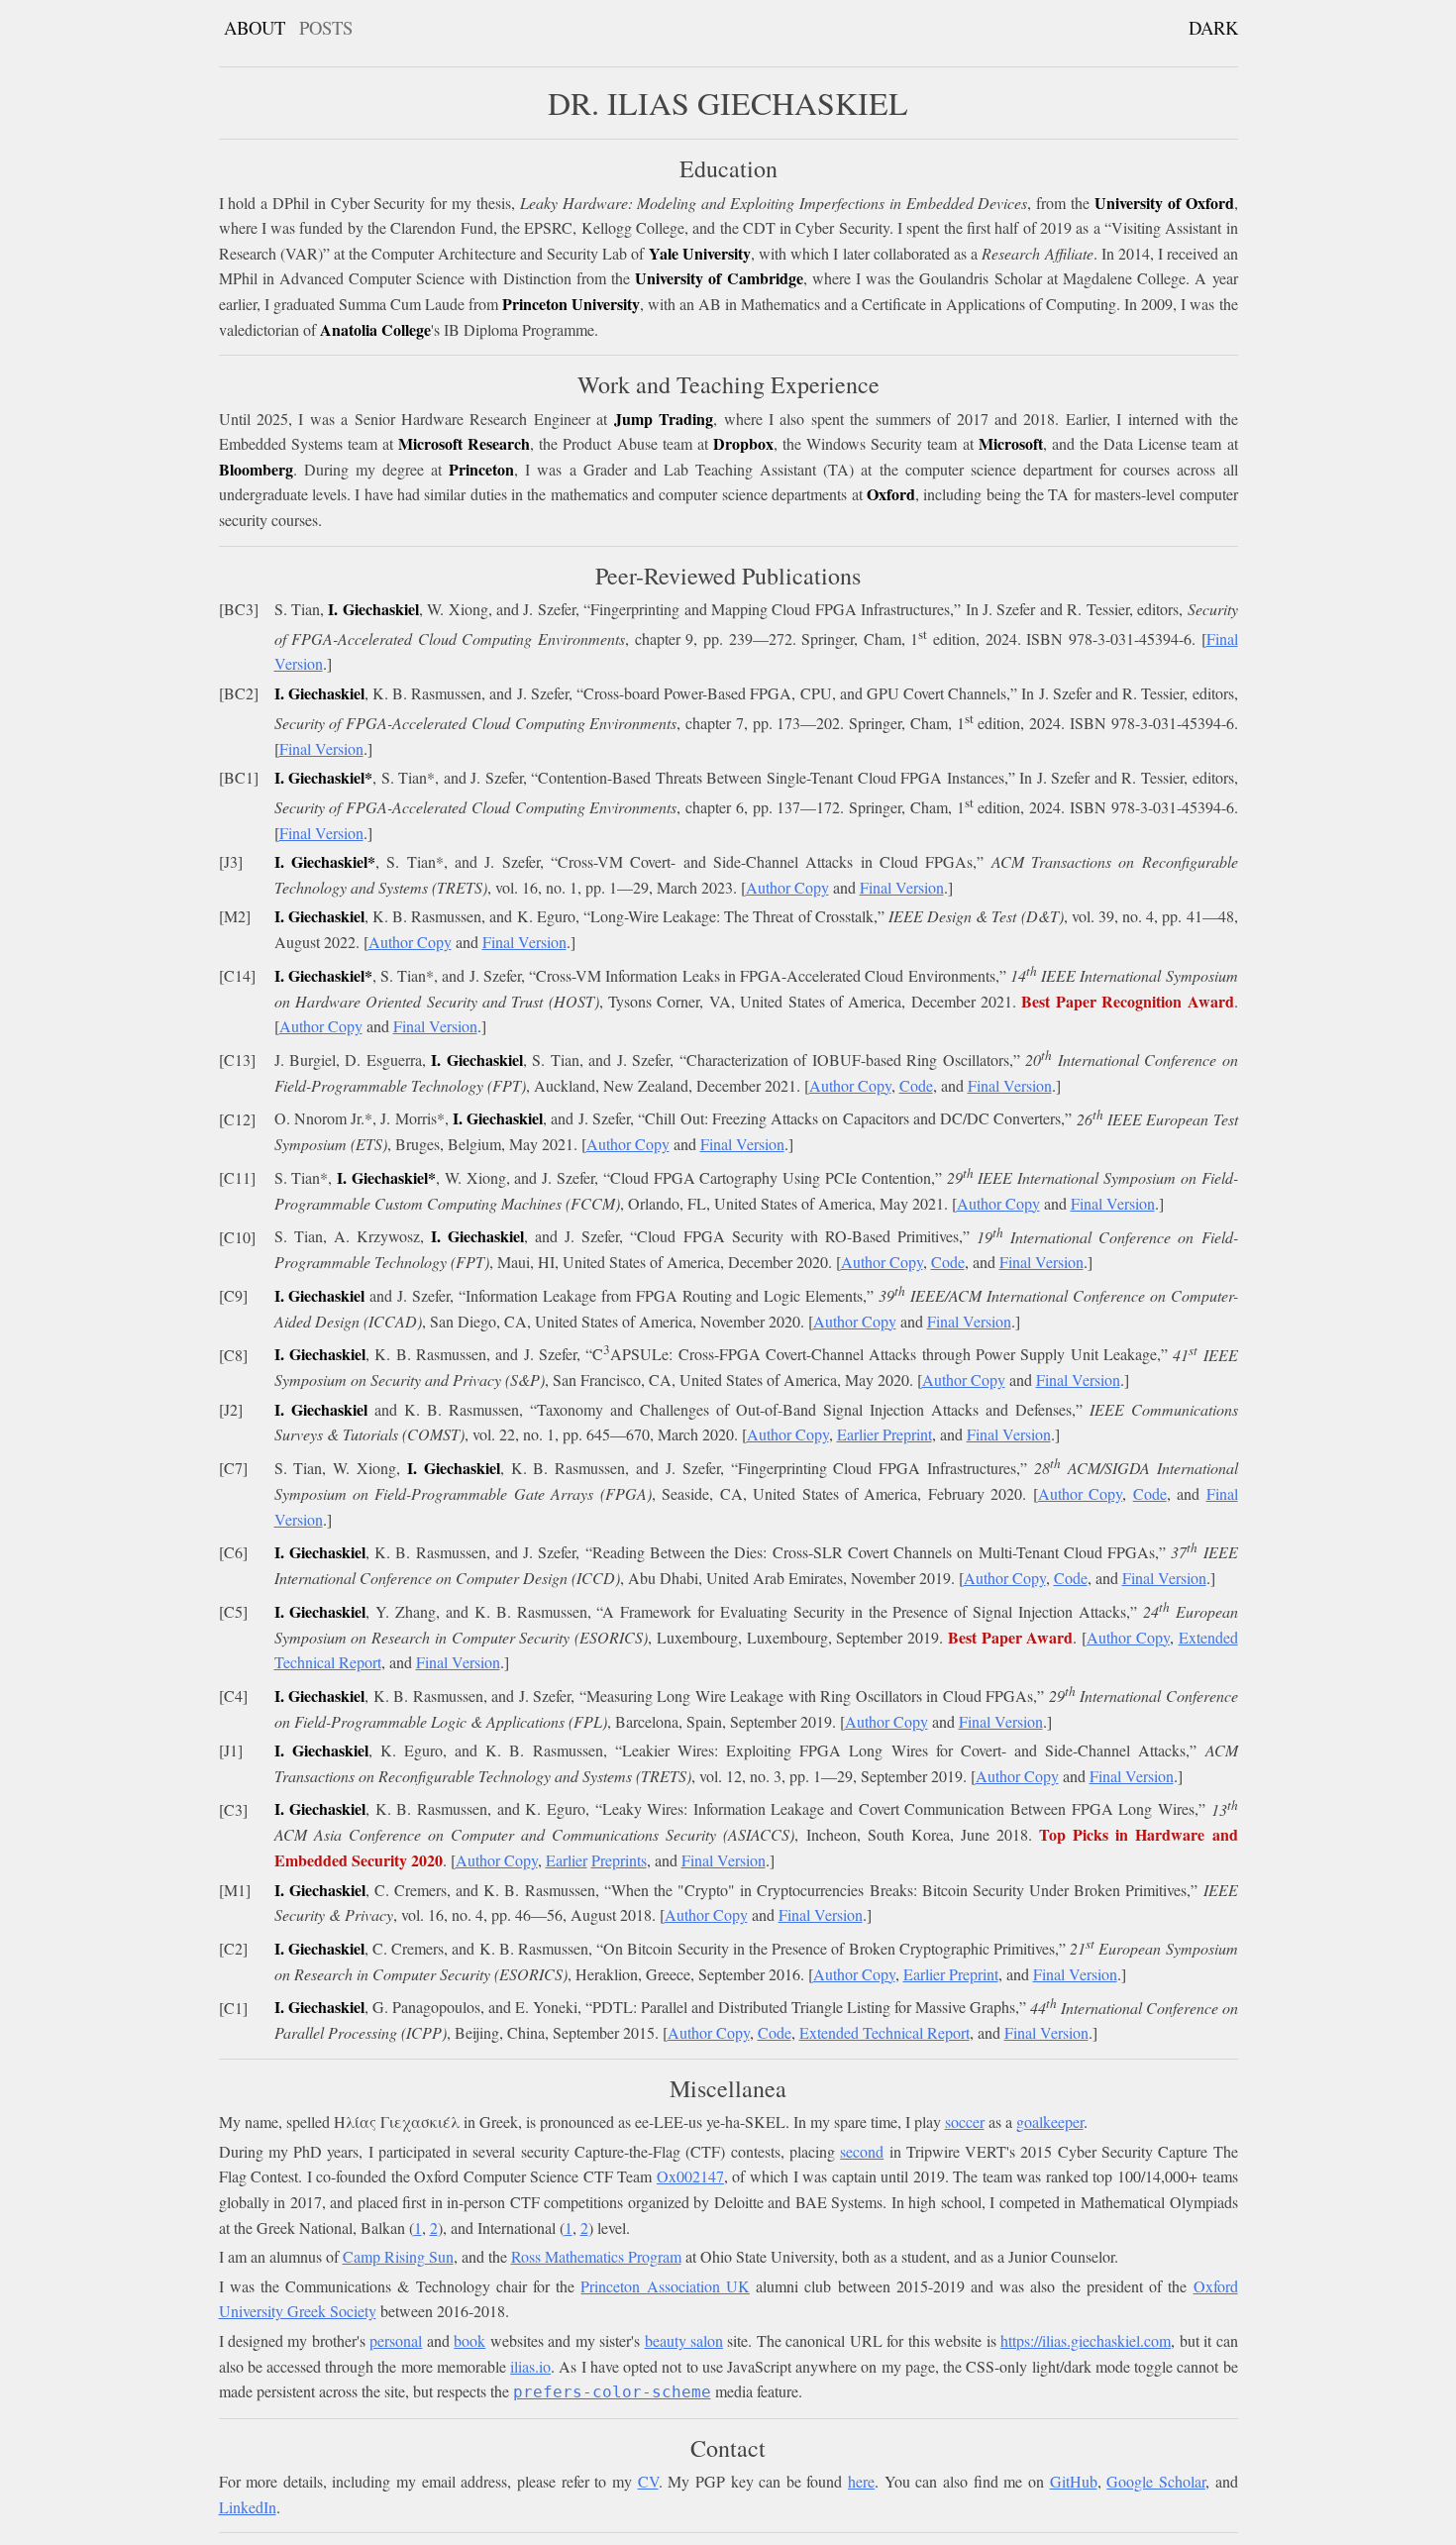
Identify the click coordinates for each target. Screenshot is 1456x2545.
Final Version (321, 748)
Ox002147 (690, 2176)
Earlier (567, 1860)
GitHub (1074, 2481)
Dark (1213, 27)
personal (396, 2340)
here (861, 2481)
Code (916, 1085)
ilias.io (530, 2366)
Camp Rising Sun (398, 2256)
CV (648, 2481)
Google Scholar (1156, 2481)
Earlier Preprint (884, 1434)
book (469, 2340)
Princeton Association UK (665, 2286)
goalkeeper (1050, 2121)
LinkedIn (248, 2507)
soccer (965, 2121)
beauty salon (684, 2340)
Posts (326, 27)
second (862, 2151)
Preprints (619, 1860)
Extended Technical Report (884, 2032)
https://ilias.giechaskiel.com (1086, 2340)
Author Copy (787, 887)
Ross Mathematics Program (596, 2256)
